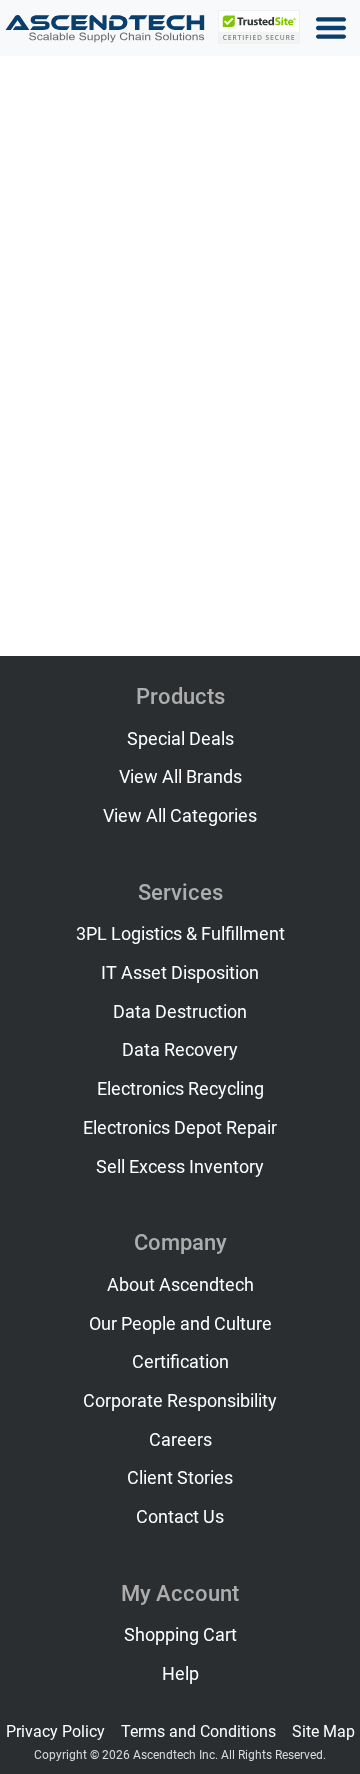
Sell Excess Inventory (180, 1167)
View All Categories (180, 816)
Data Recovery (180, 1050)
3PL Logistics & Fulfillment (180, 934)
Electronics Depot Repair (180, 1128)
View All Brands (180, 777)
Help (180, 1674)
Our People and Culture (180, 1324)
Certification (180, 1362)
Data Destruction (180, 1012)
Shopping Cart (180, 1635)
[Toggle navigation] (331, 28)
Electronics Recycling (180, 1089)
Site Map (323, 1731)
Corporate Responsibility (180, 1401)
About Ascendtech (180, 1285)
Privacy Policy (55, 1731)
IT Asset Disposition (180, 973)
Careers (180, 1440)
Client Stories (180, 1478)
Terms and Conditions (198, 1731)
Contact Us (180, 1517)
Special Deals (180, 739)
